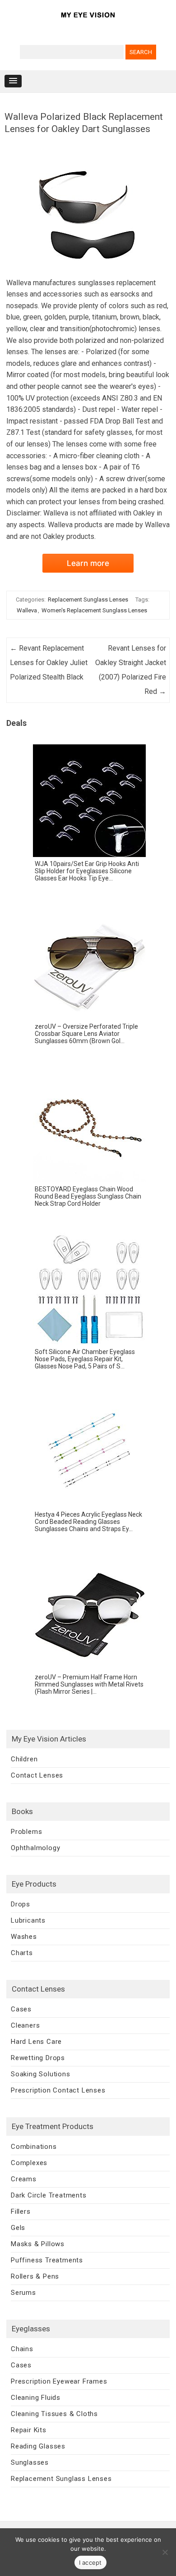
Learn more (88, 563)
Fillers (21, 2211)
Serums (23, 2293)
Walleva (27, 610)
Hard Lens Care (36, 2042)
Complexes (29, 2163)
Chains (22, 2349)
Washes (24, 1937)
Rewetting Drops (38, 2058)
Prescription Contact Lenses (58, 2090)
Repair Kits (29, 2430)
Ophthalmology (35, 1848)
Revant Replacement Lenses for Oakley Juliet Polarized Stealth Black (49, 663)
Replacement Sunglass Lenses (88, 600)
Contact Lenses (37, 1775)
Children (24, 1759)
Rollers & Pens (35, 2276)
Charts (22, 1953)
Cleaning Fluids (36, 2398)
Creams (24, 2179)
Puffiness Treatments (47, 2260)
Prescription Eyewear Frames (59, 2381)
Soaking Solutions (41, 2074)
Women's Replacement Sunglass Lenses (94, 610)
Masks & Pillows (38, 2244)
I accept (90, 2562)
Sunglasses (30, 2462)
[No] (165, 2552)
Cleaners (25, 2025)
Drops (21, 1904)
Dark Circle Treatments (49, 2195)
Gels (18, 2228)
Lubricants (28, 1920)
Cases (21, 2009)
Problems (26, 1832)
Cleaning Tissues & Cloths (54, 2414)
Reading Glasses (38, 2446)
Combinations (34, 2147)
